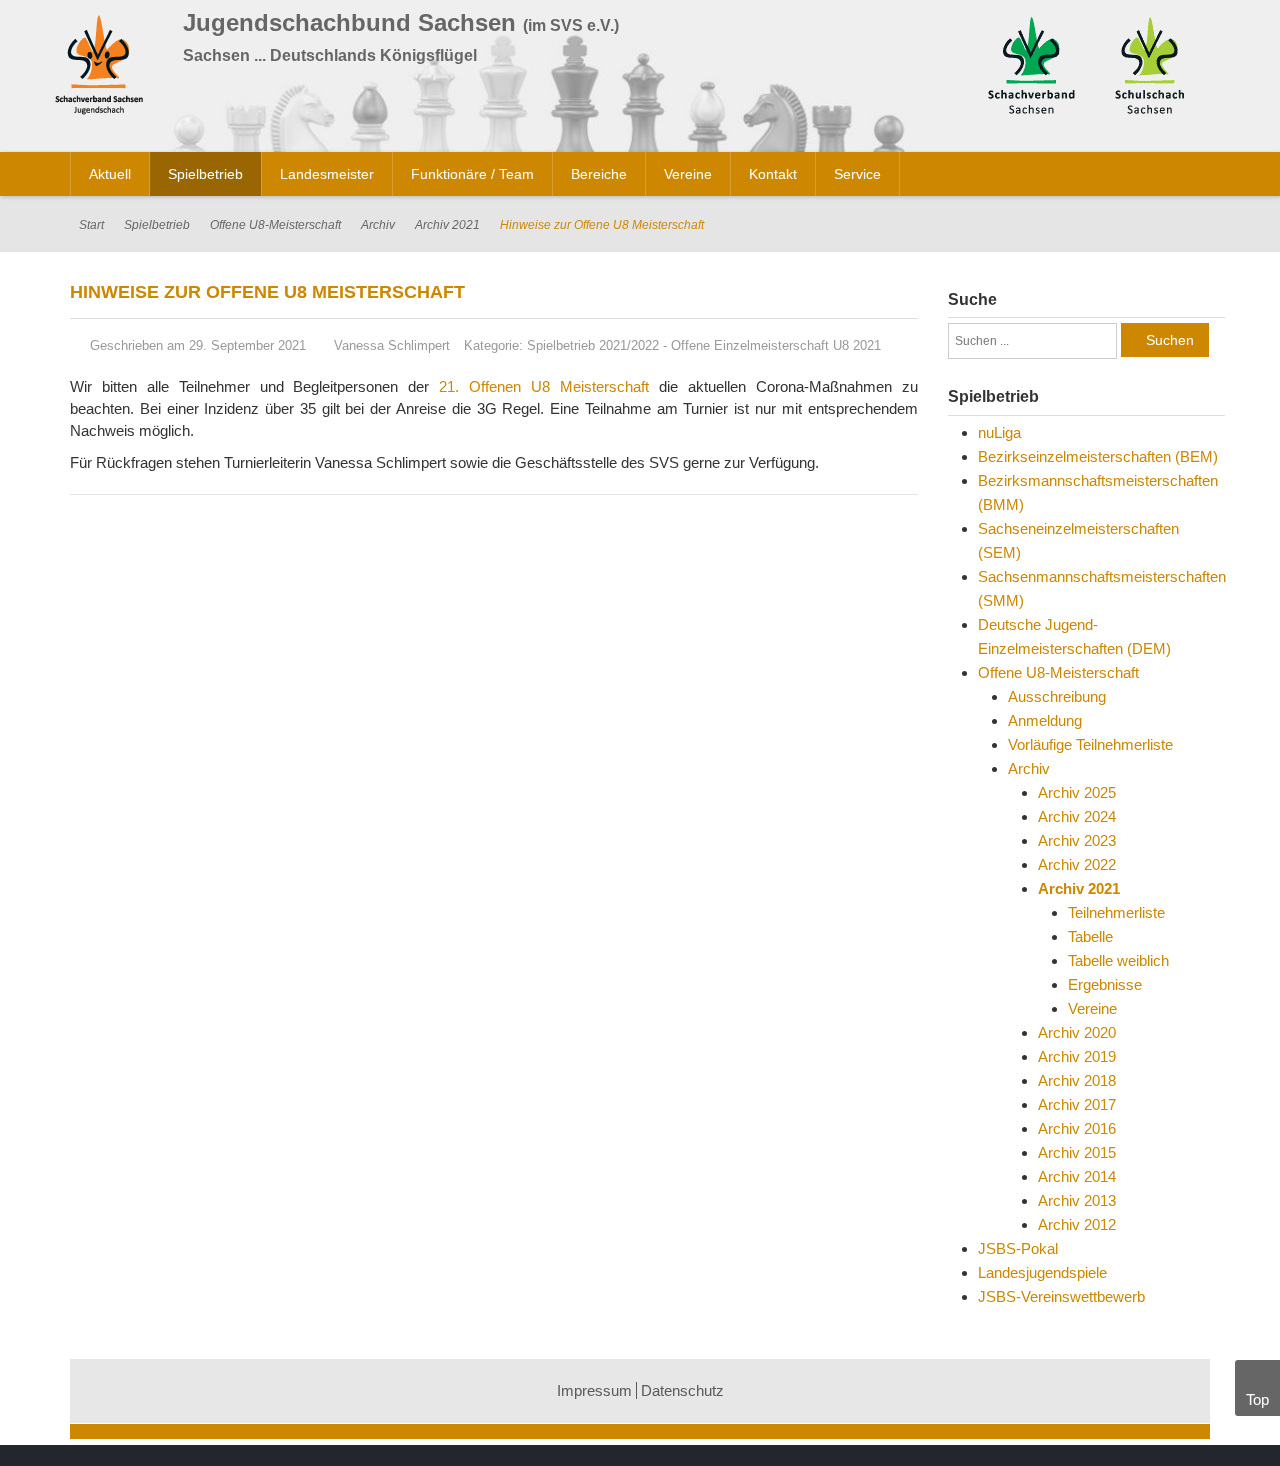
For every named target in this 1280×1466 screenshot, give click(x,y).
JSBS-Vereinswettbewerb (1061, 1296)
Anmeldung (1045, 720)
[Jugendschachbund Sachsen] (104, 68)
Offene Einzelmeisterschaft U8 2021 (776, 345)
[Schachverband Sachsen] (1031, 63)
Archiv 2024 (1077, 816)
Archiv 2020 (1077, 1032)
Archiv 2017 (1077, 1104)
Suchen (1170, 340)
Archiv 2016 (1077, 1128)
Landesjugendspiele (1042, 1272)
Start (91, 225)
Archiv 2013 (1077, 1200)
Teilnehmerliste (1116, 912)
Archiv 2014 (1077, 1176)
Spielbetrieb (157, 225)
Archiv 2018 (1077, 1080)
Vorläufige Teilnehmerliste (1090, 744)
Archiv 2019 (1077, 1056)
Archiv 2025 (1077, 792)
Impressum (594, 1390)
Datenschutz (682, 1390)
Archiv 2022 (1077, 864)
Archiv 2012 (1077, 1224)
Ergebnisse (1105, 984)
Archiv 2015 (1077, 1152)
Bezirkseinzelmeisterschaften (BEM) (1098, 456)
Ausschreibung (1057, 696)
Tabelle (1090, 936)
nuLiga (999, 432)
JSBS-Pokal (1018, 1248)
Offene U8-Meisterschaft (275, 225)
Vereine (1092, 1008)
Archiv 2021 (447, 225)
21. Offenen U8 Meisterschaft (544, 386)
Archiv (378, 225)
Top (1257, 1399)
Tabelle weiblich (1118, 960)
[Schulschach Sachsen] (1149, 63)
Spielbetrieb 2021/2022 (593, 345)
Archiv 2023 (1077, 840)
